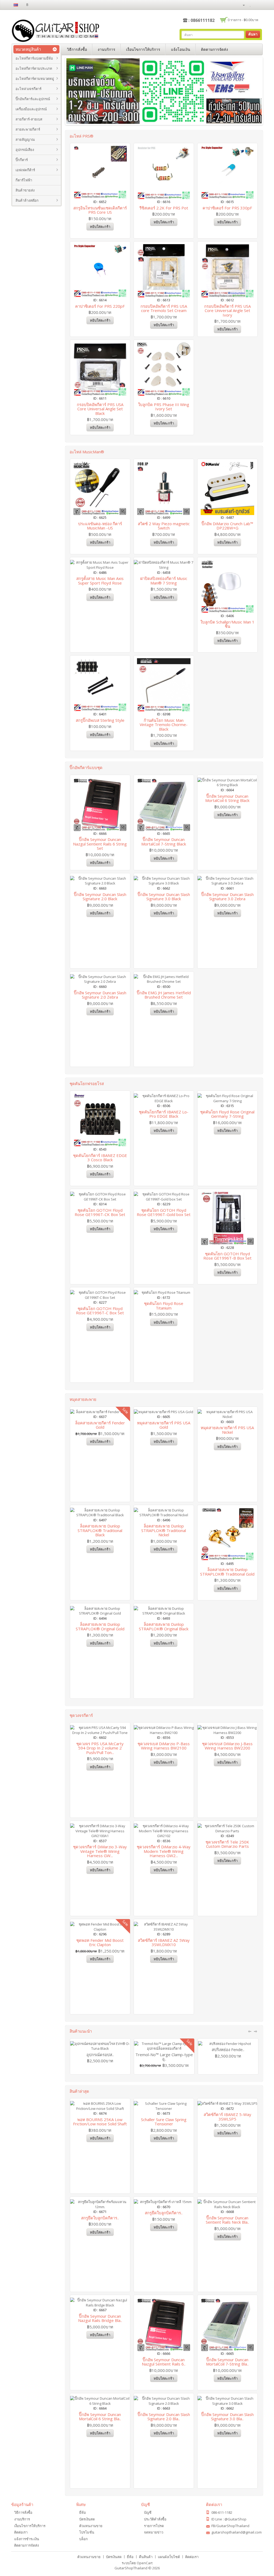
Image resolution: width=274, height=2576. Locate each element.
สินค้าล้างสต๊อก (27, 200)
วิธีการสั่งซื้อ (77, 49)
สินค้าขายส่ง (25, 190)
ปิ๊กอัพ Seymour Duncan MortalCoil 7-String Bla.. (227, 2362)
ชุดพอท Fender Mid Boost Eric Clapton (100, 1942)
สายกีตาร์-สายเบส (29, 119)
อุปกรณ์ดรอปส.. (100, 2055)
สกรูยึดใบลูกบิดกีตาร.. (100, 2218)
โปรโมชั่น (87, 2532)
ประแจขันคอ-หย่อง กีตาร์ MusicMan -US (100, 526)
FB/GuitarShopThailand (230, 2526)
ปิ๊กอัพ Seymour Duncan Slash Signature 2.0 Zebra (100, 995)
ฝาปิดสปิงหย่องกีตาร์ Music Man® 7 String (164, 581)
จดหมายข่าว (154, 2532)
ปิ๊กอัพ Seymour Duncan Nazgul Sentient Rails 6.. (164, 2362)
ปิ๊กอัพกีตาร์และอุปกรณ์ (33, 99)
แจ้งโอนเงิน (181, 49)
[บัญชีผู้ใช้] (241, 5)
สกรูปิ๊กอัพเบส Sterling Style (100, 720)
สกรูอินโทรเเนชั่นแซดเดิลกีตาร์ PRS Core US (100, 210)
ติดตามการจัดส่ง (214, 49)
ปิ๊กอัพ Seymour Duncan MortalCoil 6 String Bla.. (100, 2417)
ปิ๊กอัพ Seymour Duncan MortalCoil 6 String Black (227, 798)
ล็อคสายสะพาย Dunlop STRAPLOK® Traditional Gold (227, 1572)
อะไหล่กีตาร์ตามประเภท (34, 68)
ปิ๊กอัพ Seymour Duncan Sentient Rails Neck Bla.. (227, 2220)
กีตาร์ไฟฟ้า (24, 180)
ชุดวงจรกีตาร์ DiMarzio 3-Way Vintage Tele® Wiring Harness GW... (100, 1851)
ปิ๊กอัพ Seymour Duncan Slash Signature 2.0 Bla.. (164, 2417)
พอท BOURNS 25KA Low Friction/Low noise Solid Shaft (100, 2122)
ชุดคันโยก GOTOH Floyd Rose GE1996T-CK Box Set (100, 1212)
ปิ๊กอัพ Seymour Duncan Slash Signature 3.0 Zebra (227, 897)
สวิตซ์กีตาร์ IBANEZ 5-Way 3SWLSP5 (227, 2117)
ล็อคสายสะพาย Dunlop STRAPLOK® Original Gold (100, 1626)
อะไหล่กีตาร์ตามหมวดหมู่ (35, 79)
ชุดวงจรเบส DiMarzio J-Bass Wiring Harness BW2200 (227, 1746)
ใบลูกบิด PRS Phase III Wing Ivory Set (164, 407)
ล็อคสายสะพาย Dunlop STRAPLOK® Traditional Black (100, 1530)
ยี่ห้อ (83, 2512)
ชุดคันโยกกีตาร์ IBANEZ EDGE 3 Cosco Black (100, 1158)
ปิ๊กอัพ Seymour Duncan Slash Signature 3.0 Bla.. (227, 2417)
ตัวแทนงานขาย (91, 2526)
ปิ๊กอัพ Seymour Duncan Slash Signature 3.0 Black (164, 897)
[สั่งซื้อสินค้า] (259, 5)
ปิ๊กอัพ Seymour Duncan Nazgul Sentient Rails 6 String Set (100, 844)
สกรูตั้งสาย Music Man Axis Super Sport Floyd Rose (100, 581)
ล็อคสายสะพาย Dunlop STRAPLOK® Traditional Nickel (164, 1530)
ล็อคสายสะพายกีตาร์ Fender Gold (100, 1425)
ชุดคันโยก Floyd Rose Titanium (164, 1306)
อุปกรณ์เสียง (25, 150)
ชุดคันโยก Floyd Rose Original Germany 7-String (227, 1114)
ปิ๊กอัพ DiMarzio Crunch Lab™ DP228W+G (227, 526)
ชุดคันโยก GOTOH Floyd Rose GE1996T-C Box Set (100, 1311)
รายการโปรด (154, 2526)
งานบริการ (106, 49)
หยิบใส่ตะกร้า (100, 227)
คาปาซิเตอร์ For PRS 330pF (227, 208)
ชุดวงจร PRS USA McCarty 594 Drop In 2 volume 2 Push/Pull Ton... (100, 1748)
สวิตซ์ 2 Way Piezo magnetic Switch (164, 526)
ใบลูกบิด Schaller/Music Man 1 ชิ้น (227, 624)
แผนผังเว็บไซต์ (169, 2557)
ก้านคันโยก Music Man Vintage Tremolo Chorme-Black (164, 725)
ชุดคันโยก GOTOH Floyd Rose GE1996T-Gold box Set (164, 1212)
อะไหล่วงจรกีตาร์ (28, 89)
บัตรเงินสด (87, 2519)
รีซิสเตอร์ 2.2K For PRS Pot (164, 208)
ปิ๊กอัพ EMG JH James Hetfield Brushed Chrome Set (164, 995)
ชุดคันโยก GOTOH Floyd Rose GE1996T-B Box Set (227, 1256)
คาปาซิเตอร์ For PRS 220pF (100, 306)
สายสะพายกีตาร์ (28, 129)
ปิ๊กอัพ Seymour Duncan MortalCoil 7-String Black (164, 842)
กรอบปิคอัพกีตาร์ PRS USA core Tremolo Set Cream (164, 308)
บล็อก (83, 2539)
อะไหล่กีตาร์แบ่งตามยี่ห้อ (34, 58)
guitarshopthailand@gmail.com (237, 2532)
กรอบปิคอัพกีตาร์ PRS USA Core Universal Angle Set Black (100, 409)
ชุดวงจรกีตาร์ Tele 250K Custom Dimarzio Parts (227, 1844)
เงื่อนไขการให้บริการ (143, 49)
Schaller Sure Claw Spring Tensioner (164, 2122)
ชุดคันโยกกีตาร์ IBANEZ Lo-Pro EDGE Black (164, 1114)
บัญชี (148, 2512)
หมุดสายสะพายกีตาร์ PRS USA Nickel (227, 1430)
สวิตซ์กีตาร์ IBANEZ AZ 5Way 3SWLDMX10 (164, 1942)
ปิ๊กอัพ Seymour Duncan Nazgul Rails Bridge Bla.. (100, 2318)
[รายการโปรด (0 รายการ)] (251, 5)
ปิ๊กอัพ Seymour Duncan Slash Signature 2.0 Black (100, 897)
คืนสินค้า (146, 2557)
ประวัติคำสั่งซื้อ (155, 2519)
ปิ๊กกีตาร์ (22, 160)
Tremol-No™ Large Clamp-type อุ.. (164, 2057)
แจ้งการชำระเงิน (27, 2539)
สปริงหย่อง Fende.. (228, 2049)
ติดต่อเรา (21, 2532)
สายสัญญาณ (25, 139)
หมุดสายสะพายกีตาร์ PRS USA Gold (164, 1425)
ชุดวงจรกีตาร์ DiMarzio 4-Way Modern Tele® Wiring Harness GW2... (164, 1851)
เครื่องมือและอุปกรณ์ (31, 109)
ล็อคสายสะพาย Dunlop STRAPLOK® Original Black (164, 1626)
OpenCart (145, 2563)
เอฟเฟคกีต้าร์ (25, 170)
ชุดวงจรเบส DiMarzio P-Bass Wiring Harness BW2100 (164, 1746)
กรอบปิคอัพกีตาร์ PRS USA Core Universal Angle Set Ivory (227, 311)
